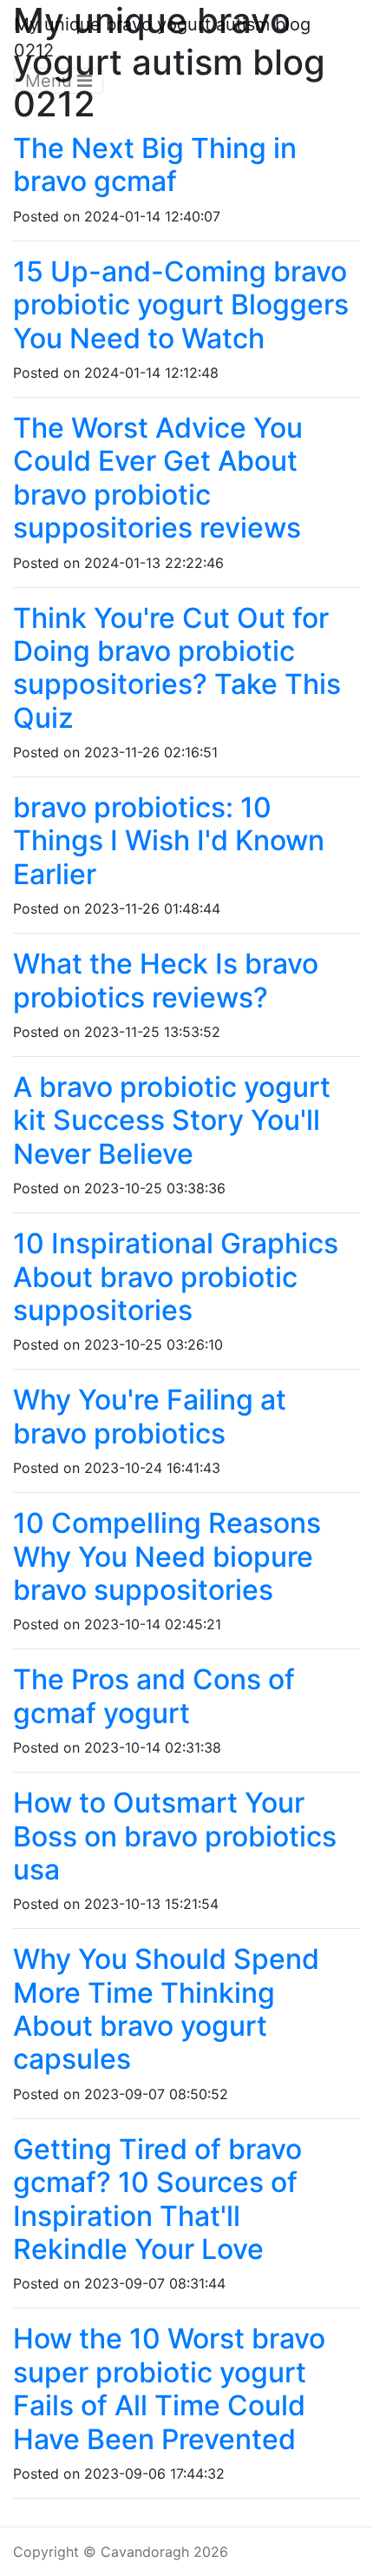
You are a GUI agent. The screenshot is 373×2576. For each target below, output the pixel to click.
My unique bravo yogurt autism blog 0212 (162, 37)
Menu (51, 81)
